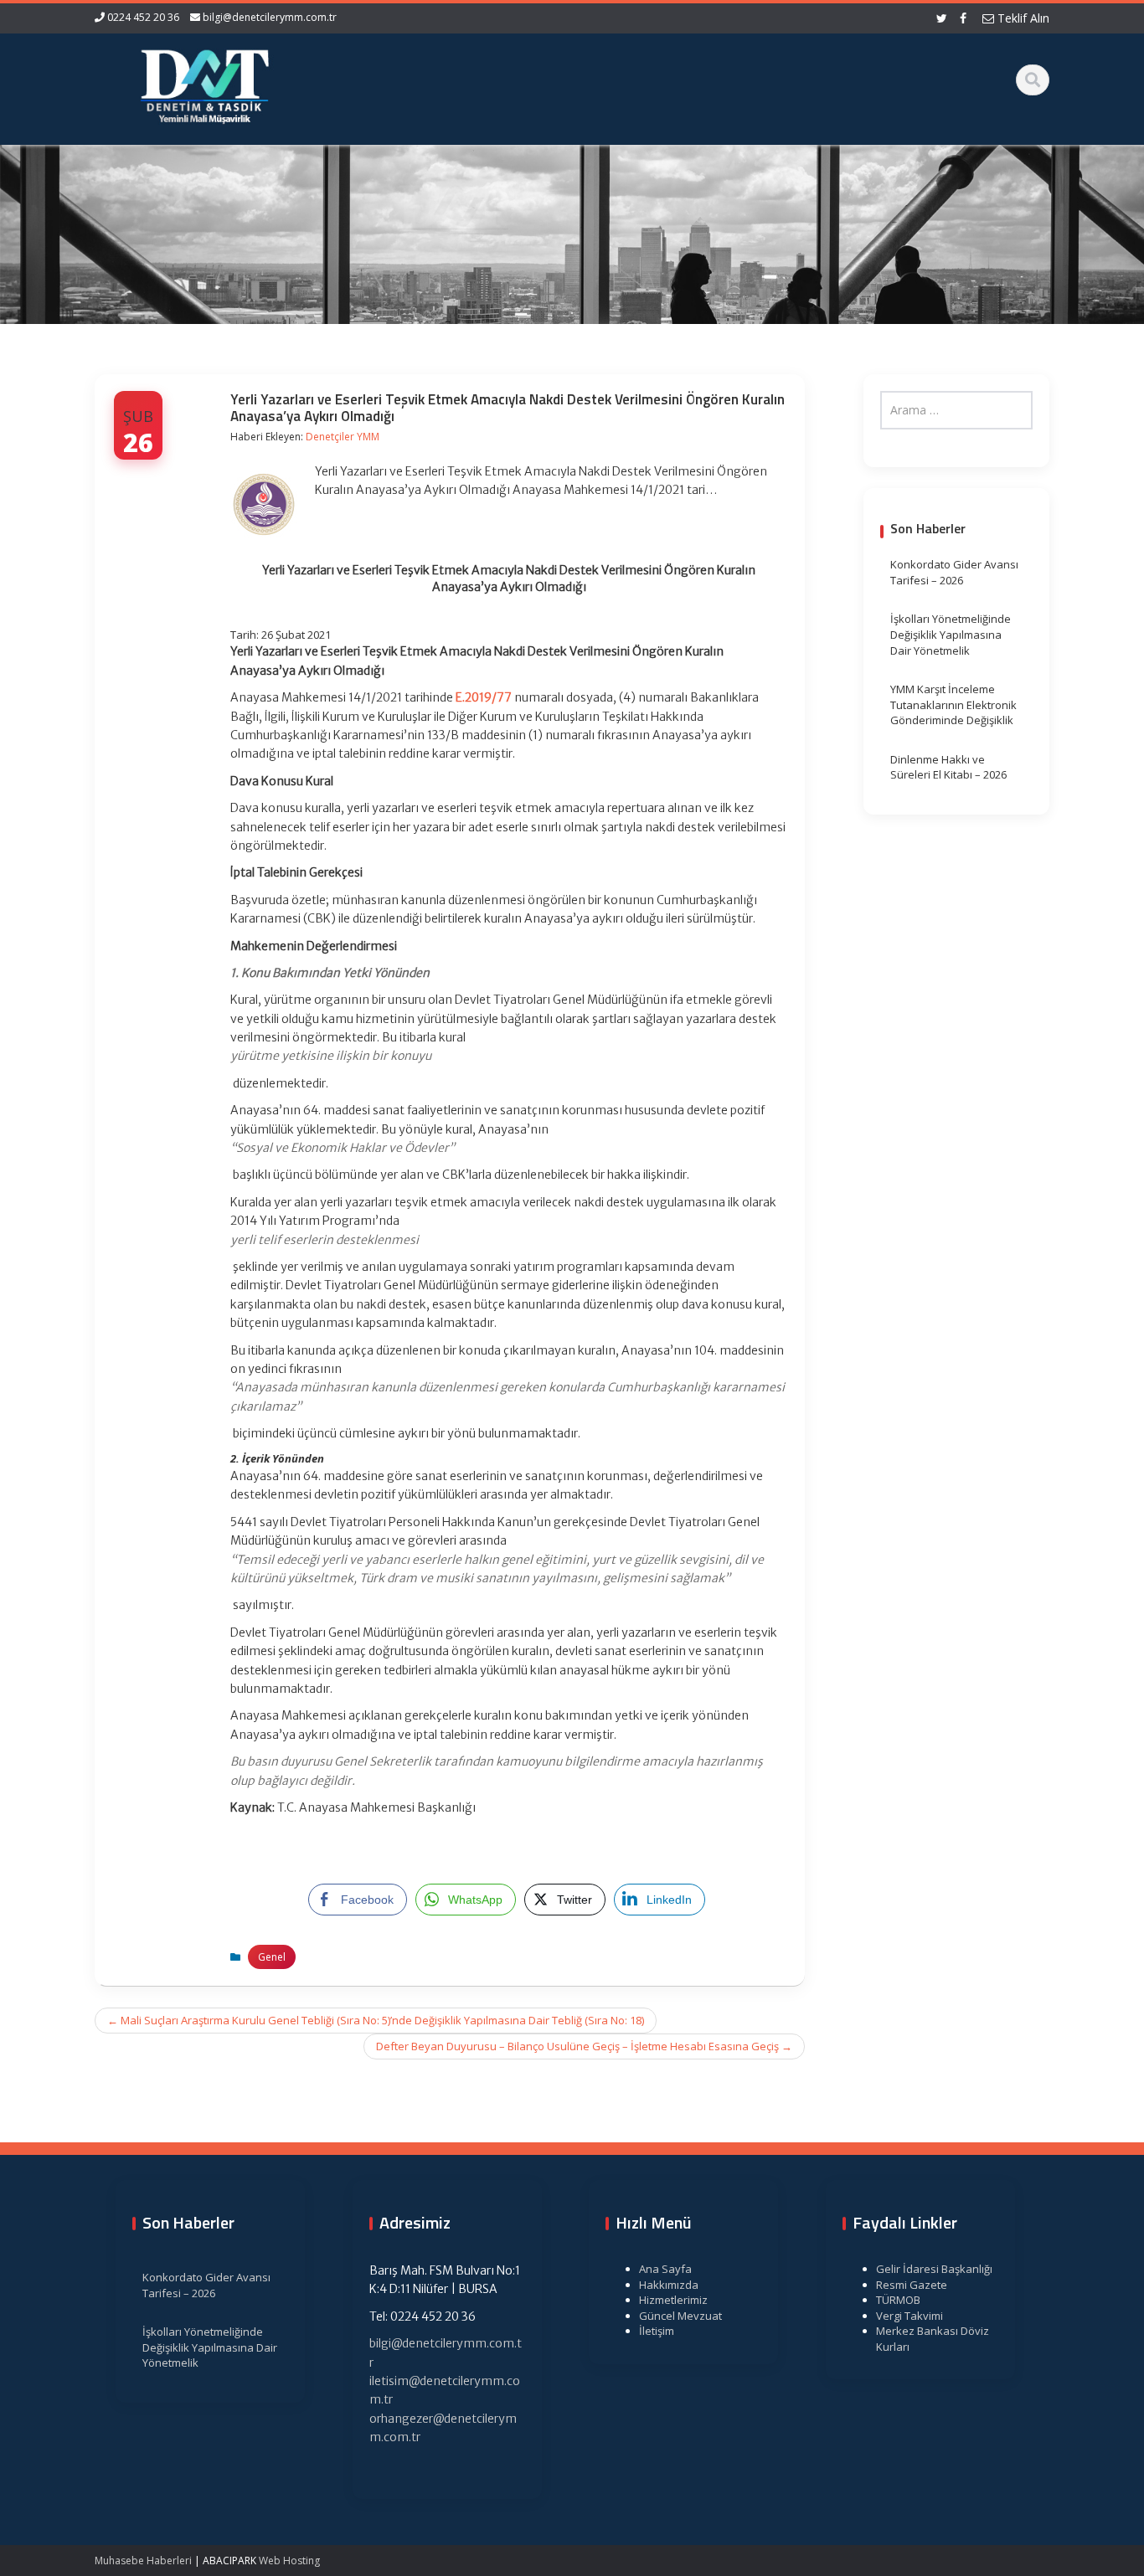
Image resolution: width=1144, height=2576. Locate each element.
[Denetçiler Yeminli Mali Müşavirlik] (204, 84)
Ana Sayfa (665, 2269)
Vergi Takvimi (910, 2316)
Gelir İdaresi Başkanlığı (934, 2269)
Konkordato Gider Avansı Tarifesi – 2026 (954, 572)
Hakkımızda (669, 2285)
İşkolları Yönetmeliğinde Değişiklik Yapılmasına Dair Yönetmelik (951, 634)
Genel (272, 1957)
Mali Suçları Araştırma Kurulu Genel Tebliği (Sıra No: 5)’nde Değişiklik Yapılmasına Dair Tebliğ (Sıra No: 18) (376, 2020)
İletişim (657, 2331)
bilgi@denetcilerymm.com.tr (270, 17)
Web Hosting (289, 2561)
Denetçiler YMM (343, 437)
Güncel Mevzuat (680, 2316)
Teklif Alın (1022, 18)
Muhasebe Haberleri (143, 2561)
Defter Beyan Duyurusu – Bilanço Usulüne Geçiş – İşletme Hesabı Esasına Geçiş (584, 2046)
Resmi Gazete (912, 2285)
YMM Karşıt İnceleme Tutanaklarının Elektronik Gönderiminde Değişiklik (953, 704)
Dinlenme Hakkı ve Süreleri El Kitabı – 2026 (948, 767)
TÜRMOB (898, 2300)
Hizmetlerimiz (673, 2300)
